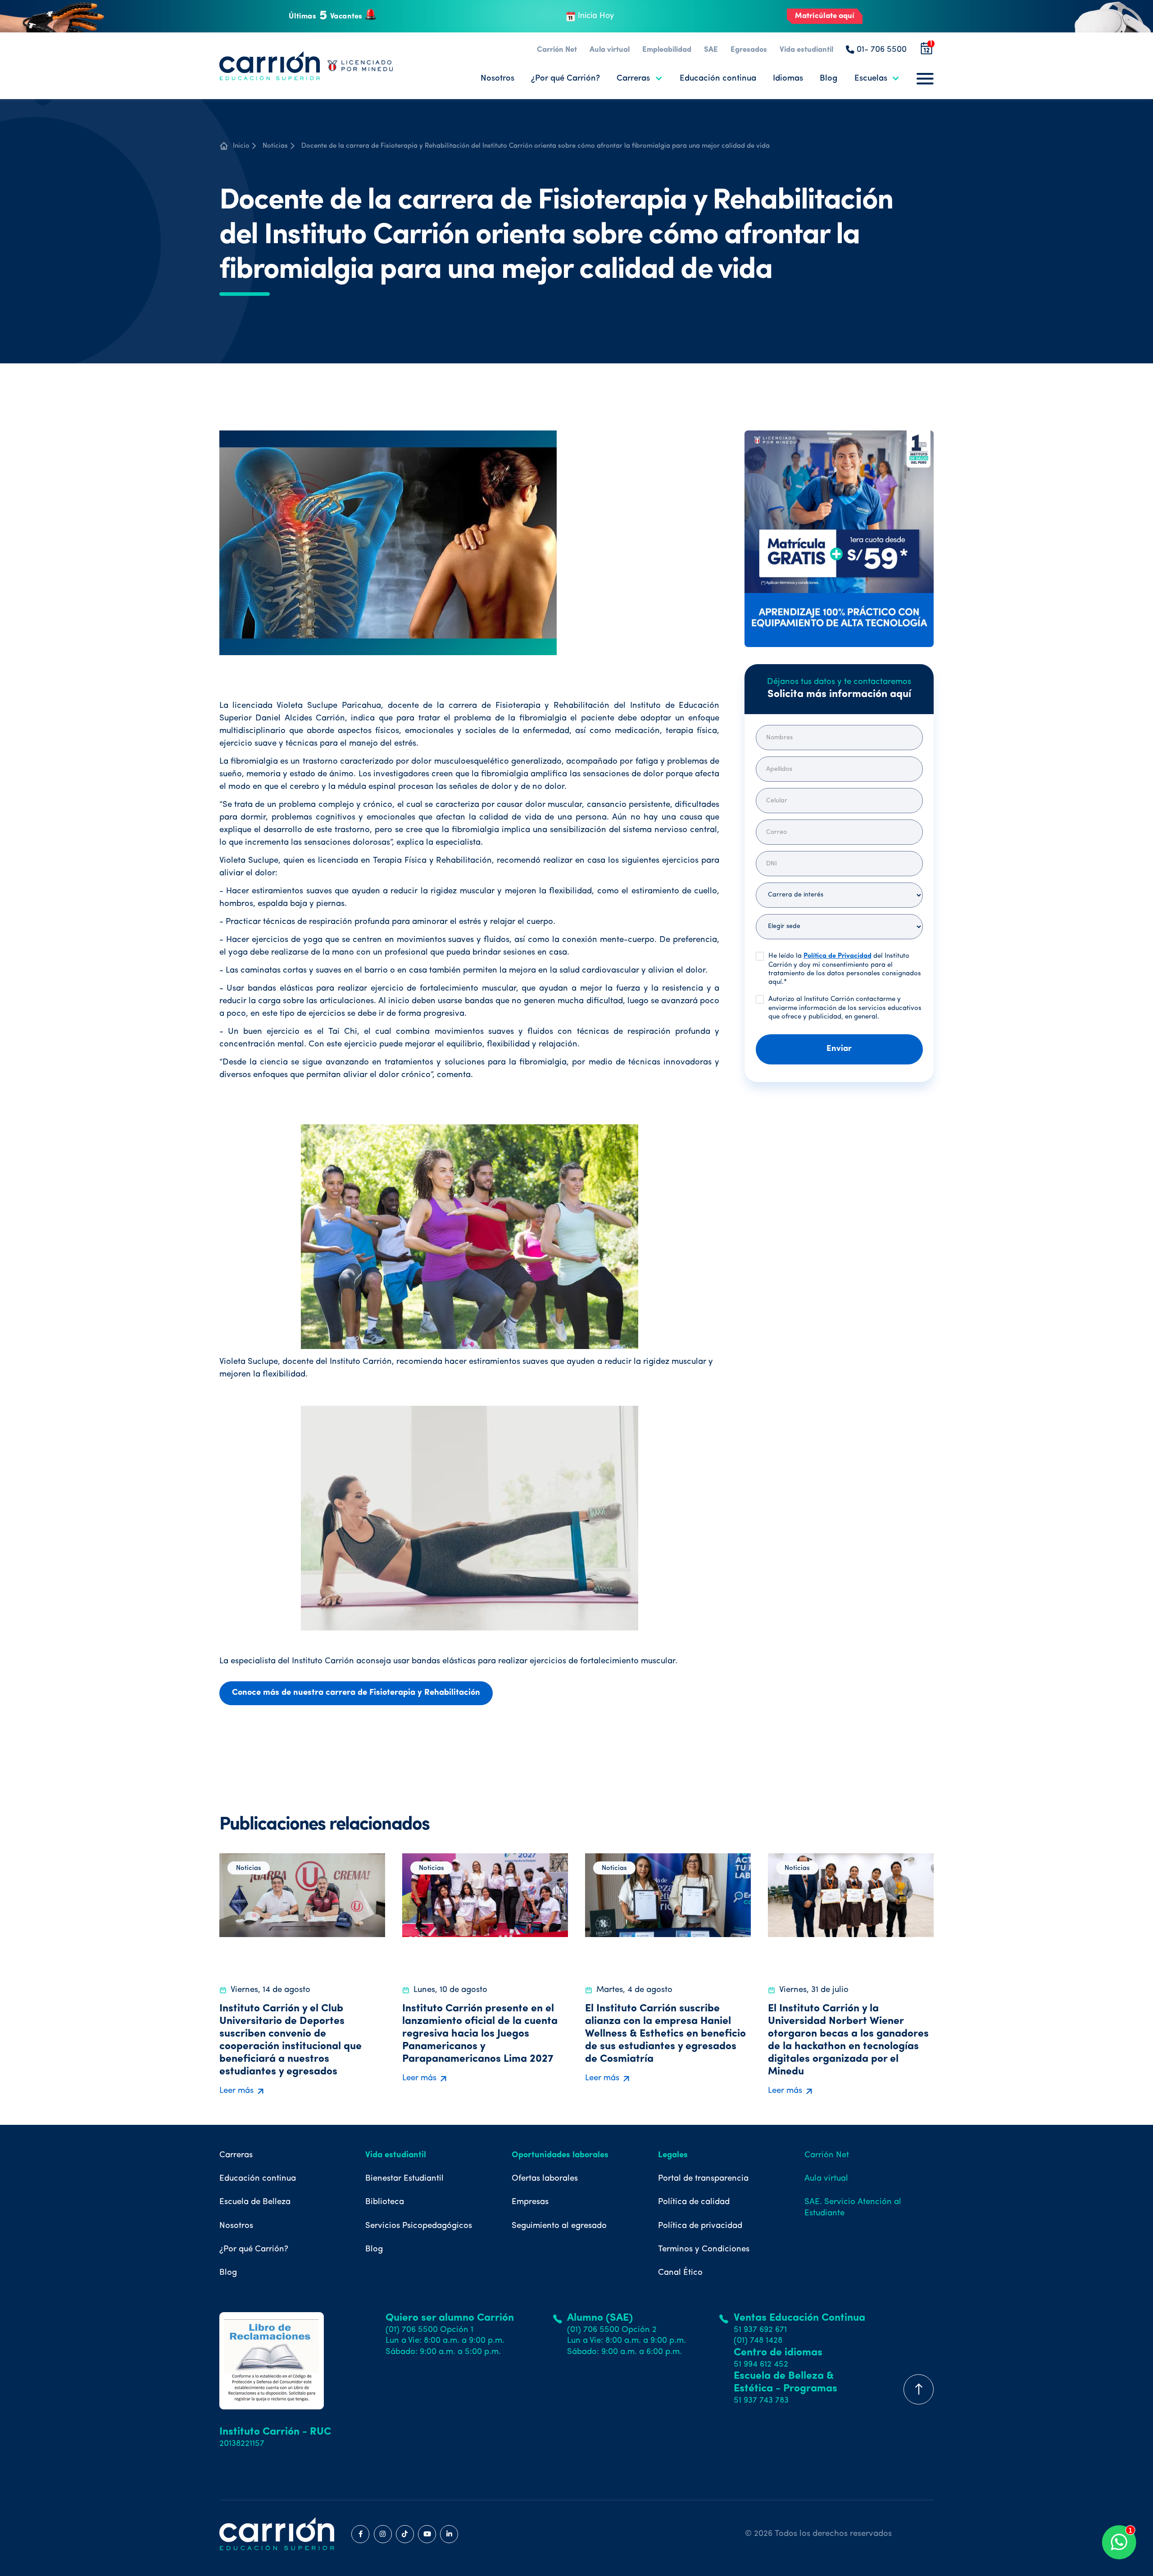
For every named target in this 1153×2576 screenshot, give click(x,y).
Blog (828, 79)
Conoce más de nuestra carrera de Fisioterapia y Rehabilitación (356, 1693)
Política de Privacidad (838, 956)
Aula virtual (610, 50)
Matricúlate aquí (825, 16)
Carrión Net (557, 50)
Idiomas (788, 79)
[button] (640, 79)
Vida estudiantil (806, 50)
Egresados (749, 50)
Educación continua (718, 79)
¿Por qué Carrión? (565, 79)
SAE (711, 50)
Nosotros (497, 79)
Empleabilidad (667, 50)
